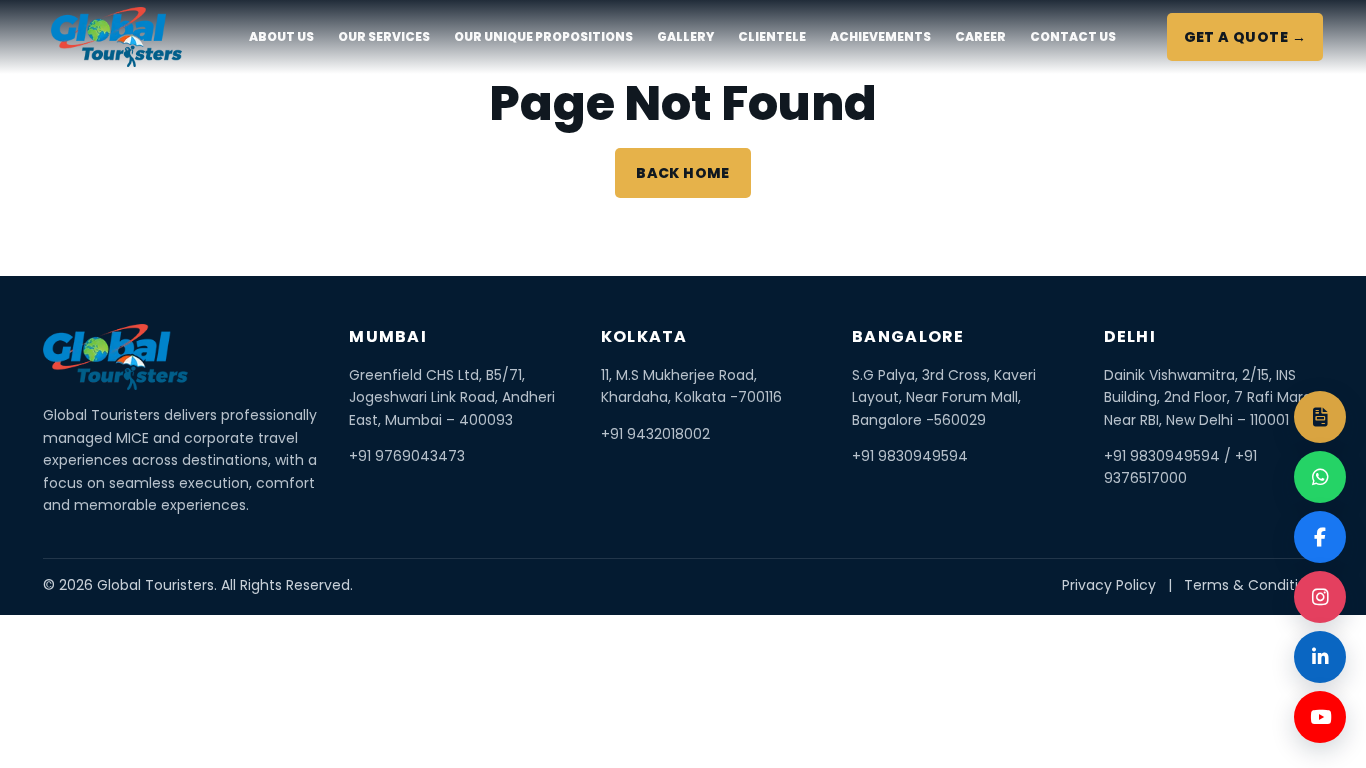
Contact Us (1073, 36)
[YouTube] (1320, 717)
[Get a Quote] (1320, 417)
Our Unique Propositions (543, 36)
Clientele (772, 36)
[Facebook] (1320, 537)
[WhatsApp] (1320, 477)
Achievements (880, 36)
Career (980, 36)
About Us (281, 36)
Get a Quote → (1245, 37)
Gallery (685, 36)
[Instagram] (1320, 597)
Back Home (683, 173)
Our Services (384, 36)
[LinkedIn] (1320, 657)
